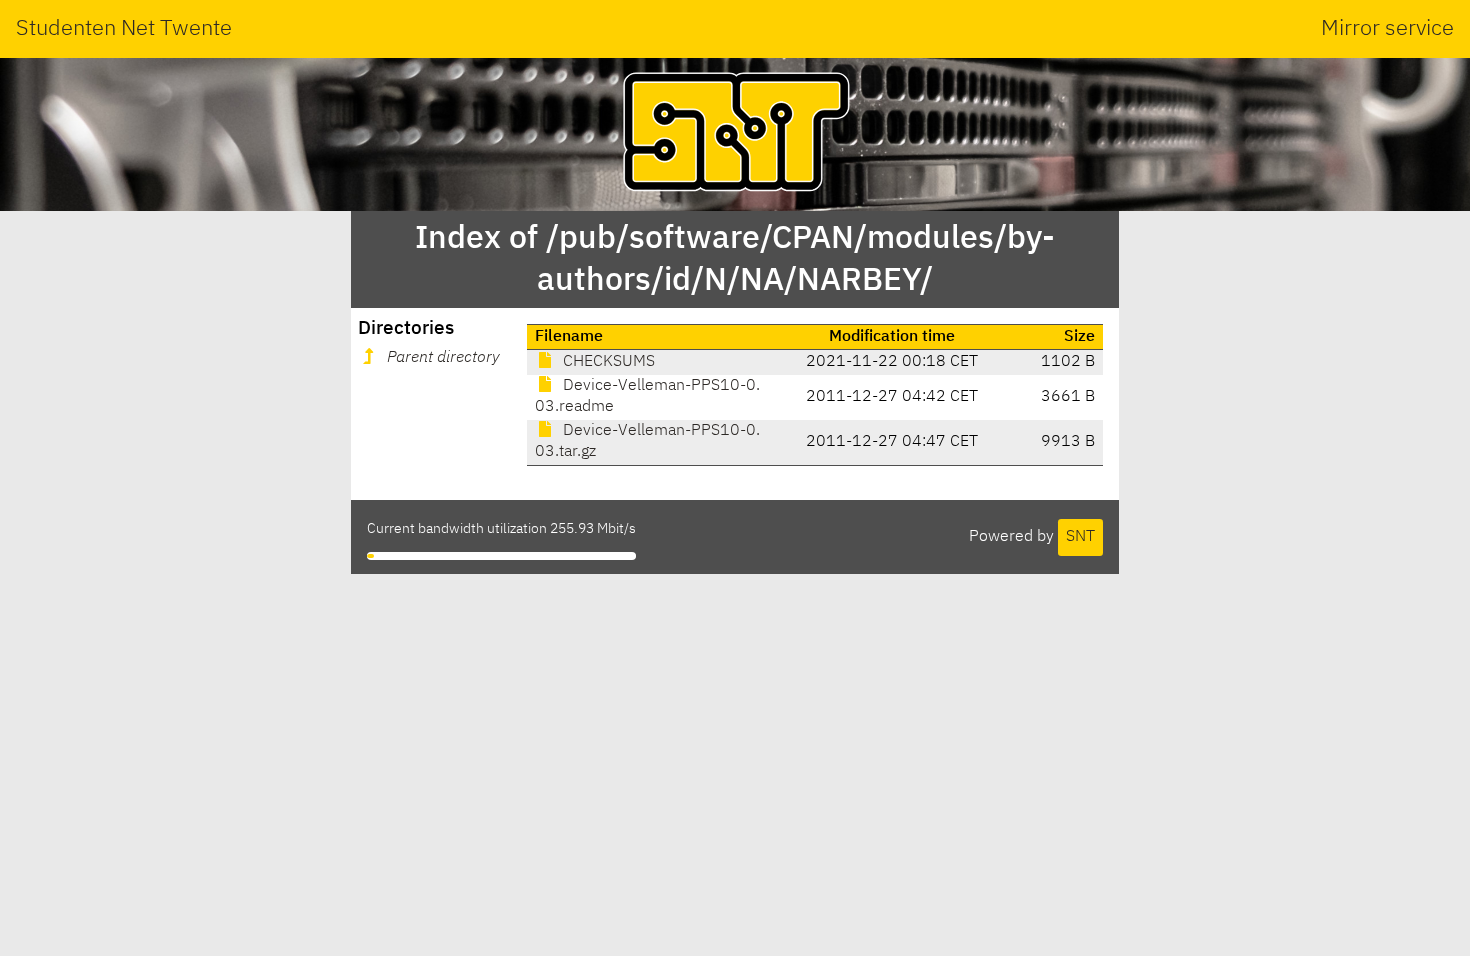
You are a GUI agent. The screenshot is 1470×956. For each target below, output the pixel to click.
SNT (1080, 537)
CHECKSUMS (607, 362)
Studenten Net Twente (124, 29)
